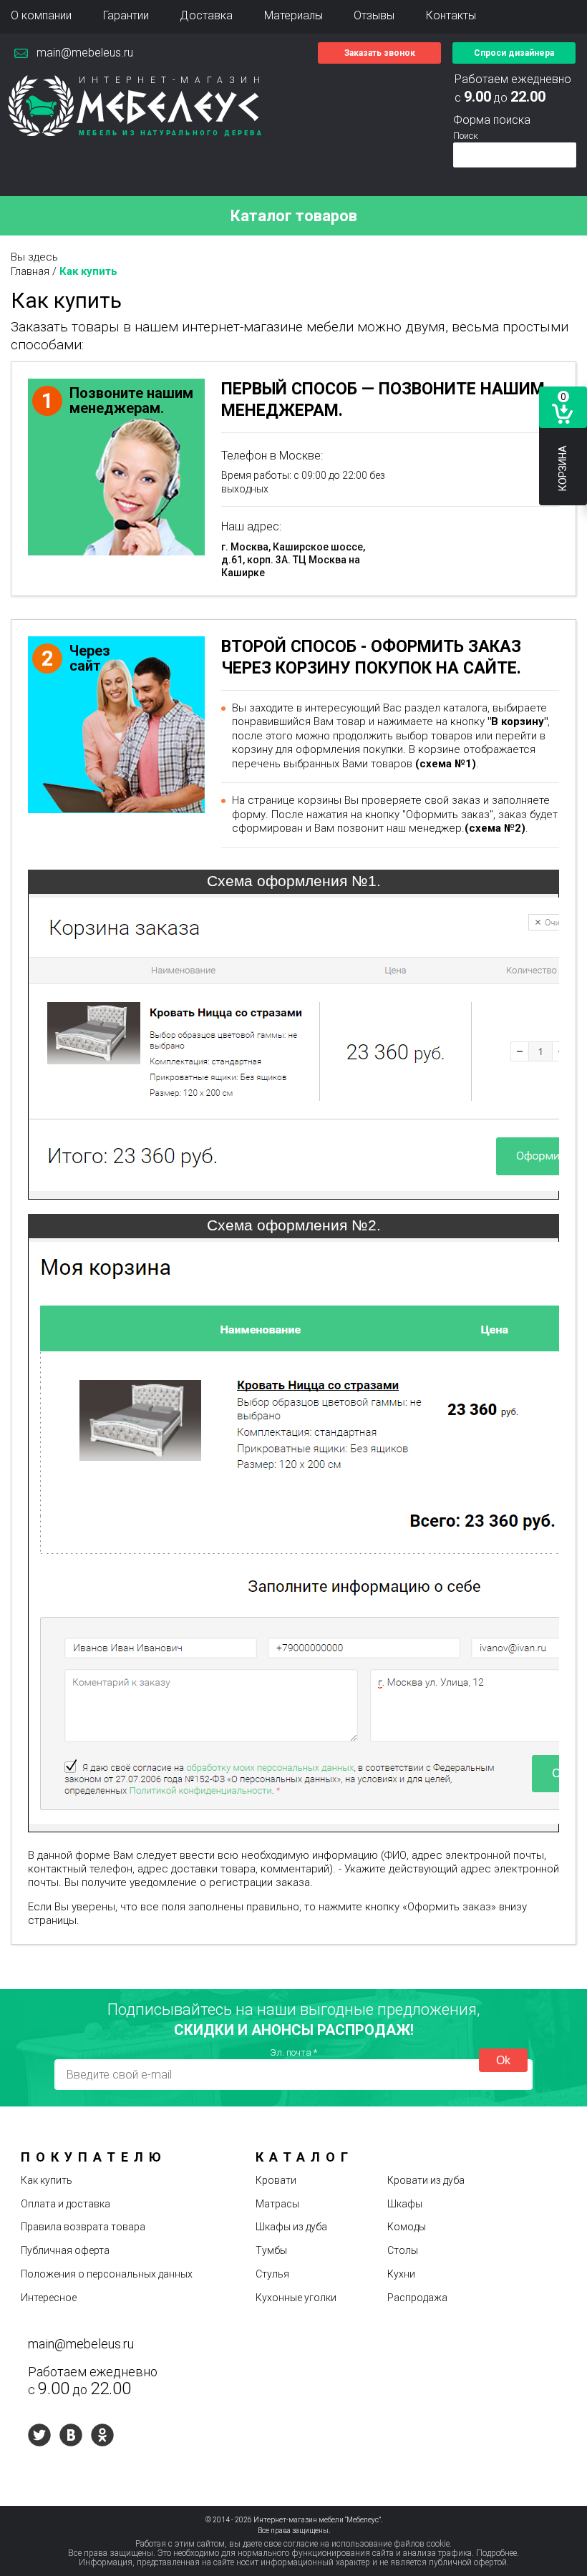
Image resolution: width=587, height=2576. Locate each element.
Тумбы (271, 2250)
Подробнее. (498, 2553)
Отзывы (374, 15)
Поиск (466, 136)
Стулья (272, 2274)
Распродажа (417, 2298)
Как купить (47, 2180)
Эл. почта (293, 2052)
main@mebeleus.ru (85, 53)
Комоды (407, 2227)
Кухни (401, 2274)
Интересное (49, 2298)
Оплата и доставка (66, 2204)
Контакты (451, 15)
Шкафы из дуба (291, 2227)
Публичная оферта (65, 2250)
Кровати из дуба (426, 2180)
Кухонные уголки (296, 2298)
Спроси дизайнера (514, 53)
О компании (41, 15)
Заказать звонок (380, 53)
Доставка (206, 15)
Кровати (276, 2180)
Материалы (293, 15)
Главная (30, 271)
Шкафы (405, 2204)
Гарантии (126, 15)
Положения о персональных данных (107, 2274)
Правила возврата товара (83, 2227)
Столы (403, 2250)
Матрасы (277, 2204)
